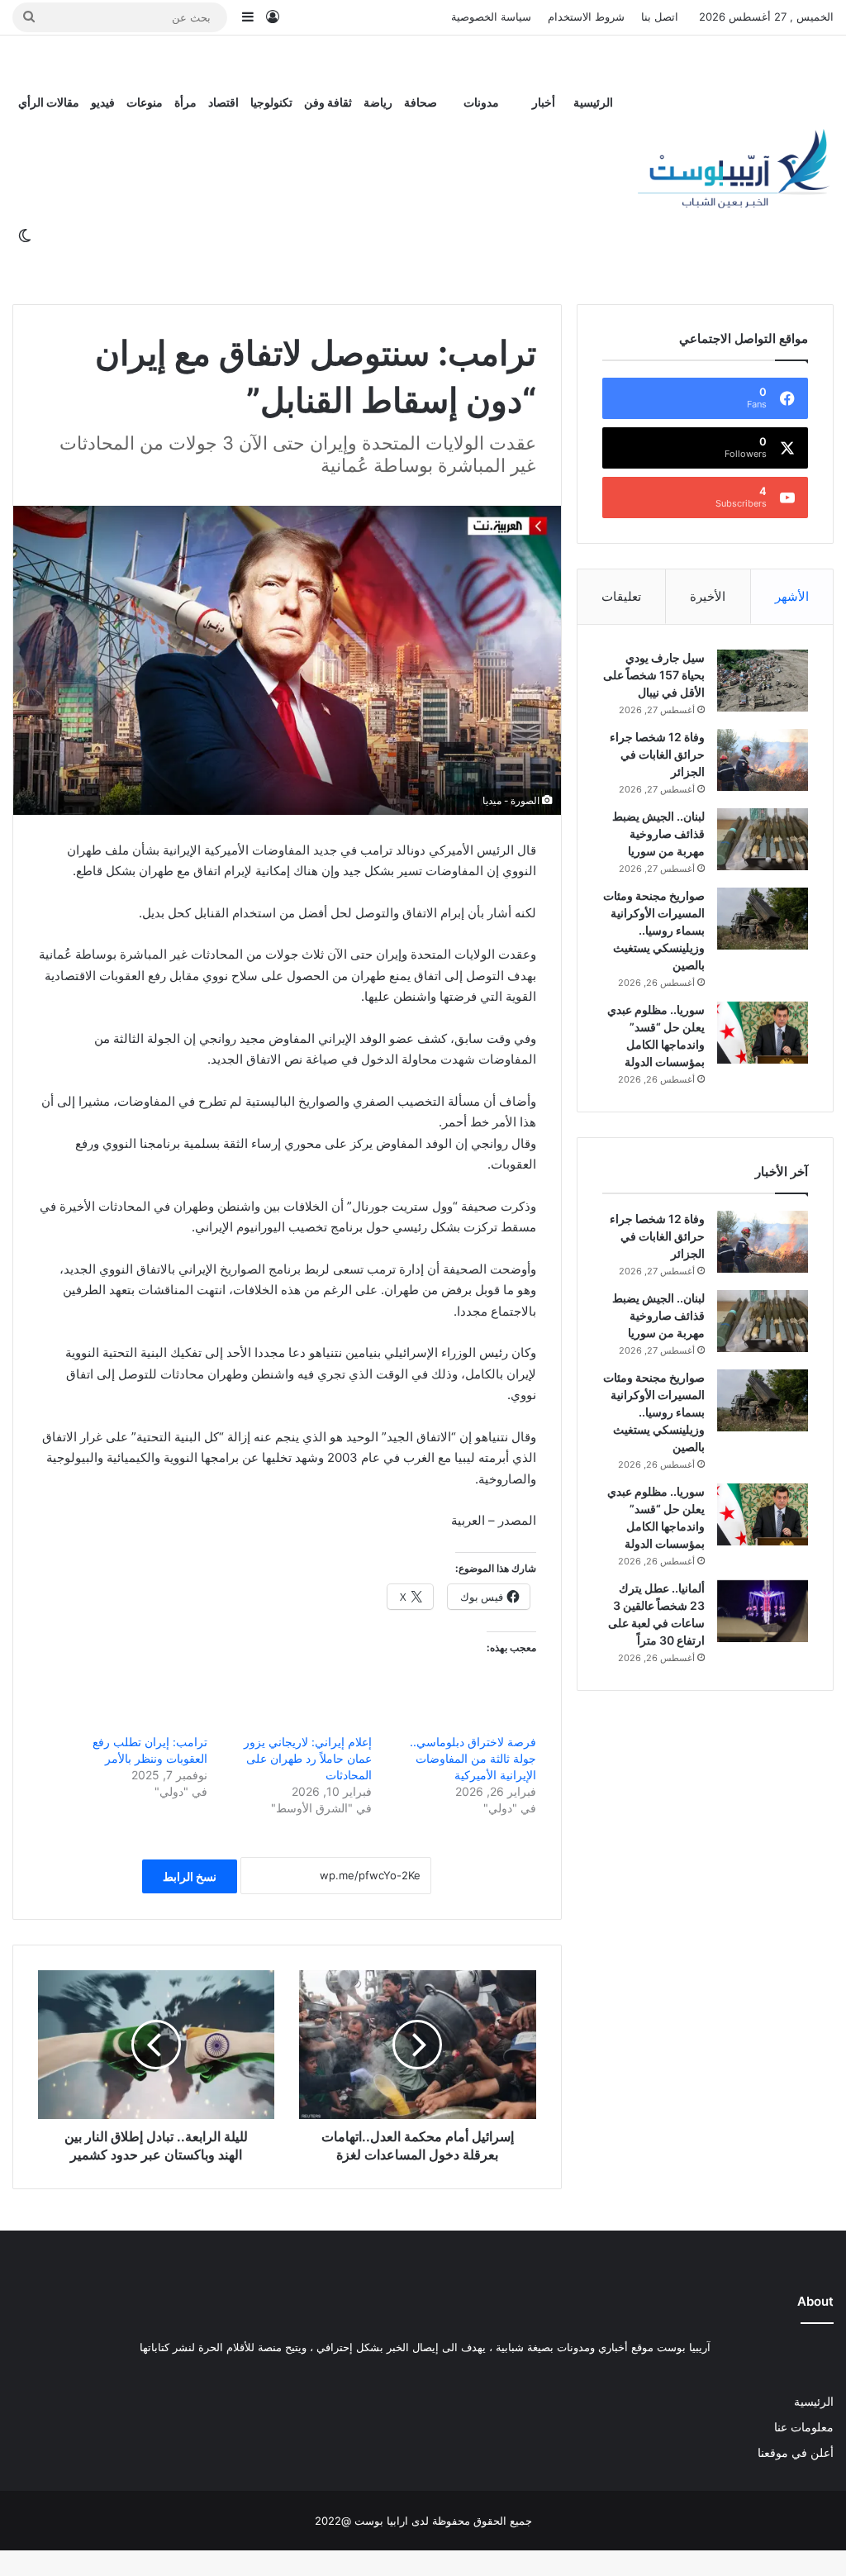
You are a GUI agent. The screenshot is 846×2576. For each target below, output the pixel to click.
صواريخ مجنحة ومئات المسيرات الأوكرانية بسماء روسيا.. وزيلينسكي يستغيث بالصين (654, 930)
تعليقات (621, 596)
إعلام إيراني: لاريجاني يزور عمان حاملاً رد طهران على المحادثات (308, 1758)
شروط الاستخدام (586, 17)
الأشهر (792, 596)
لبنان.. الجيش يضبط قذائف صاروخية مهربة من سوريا (658, 833)
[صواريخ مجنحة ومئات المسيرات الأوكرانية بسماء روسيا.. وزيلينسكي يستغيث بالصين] (763, 919)
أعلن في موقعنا (796, 2453)
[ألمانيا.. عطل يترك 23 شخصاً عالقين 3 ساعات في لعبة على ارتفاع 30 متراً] (763, 1611)
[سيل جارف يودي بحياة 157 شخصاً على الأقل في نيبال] (763, 681)
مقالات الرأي (49, 102)
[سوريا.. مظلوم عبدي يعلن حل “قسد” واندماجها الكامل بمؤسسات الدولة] (763, 1033)
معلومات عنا (804, 2427)
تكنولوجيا (271, 102)
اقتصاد (223, 102)
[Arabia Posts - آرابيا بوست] (734, 170)
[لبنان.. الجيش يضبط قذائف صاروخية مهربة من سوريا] (763, 839)
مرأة (185, 102)
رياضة (378, 102)
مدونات (481, 102)
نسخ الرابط (190, 1876)
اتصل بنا (660, 17)
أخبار (544, 102)
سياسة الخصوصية (491, 17)
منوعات (145, 102)
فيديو (103, 102)
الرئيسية (593, 102)
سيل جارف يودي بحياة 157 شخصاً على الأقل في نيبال (654, 675)
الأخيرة (708, 596)
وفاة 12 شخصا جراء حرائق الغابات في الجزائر (657, 754)
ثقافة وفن (328, 102)
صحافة (421, 102)
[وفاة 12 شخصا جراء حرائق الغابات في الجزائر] (763, 760)
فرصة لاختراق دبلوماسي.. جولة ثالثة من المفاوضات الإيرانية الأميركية (473, 1758)
